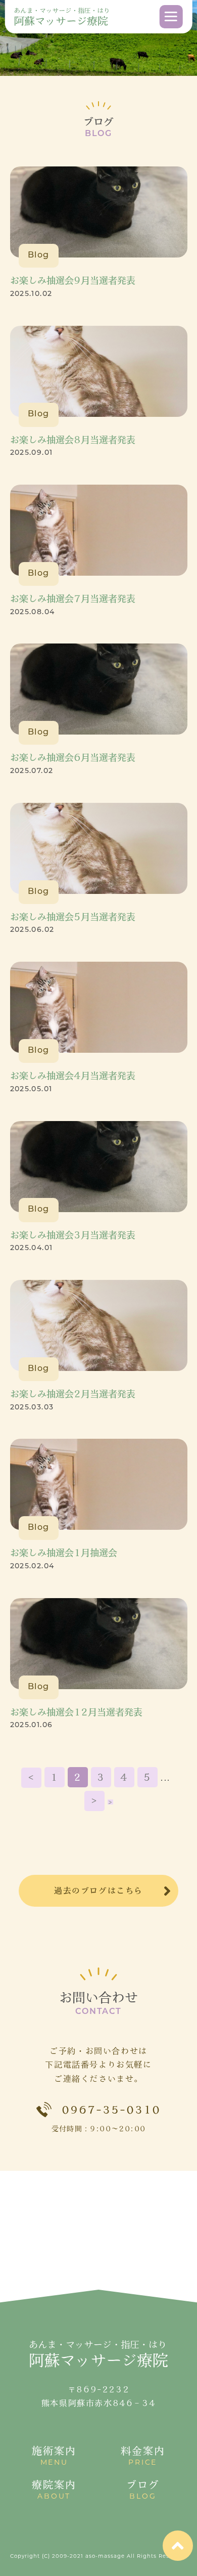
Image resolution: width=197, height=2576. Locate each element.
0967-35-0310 (111, 2110)
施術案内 (54, 2456)
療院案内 (54, 2490)
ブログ (143, 2490)
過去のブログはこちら (98, 1891)
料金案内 (143, 2456)
